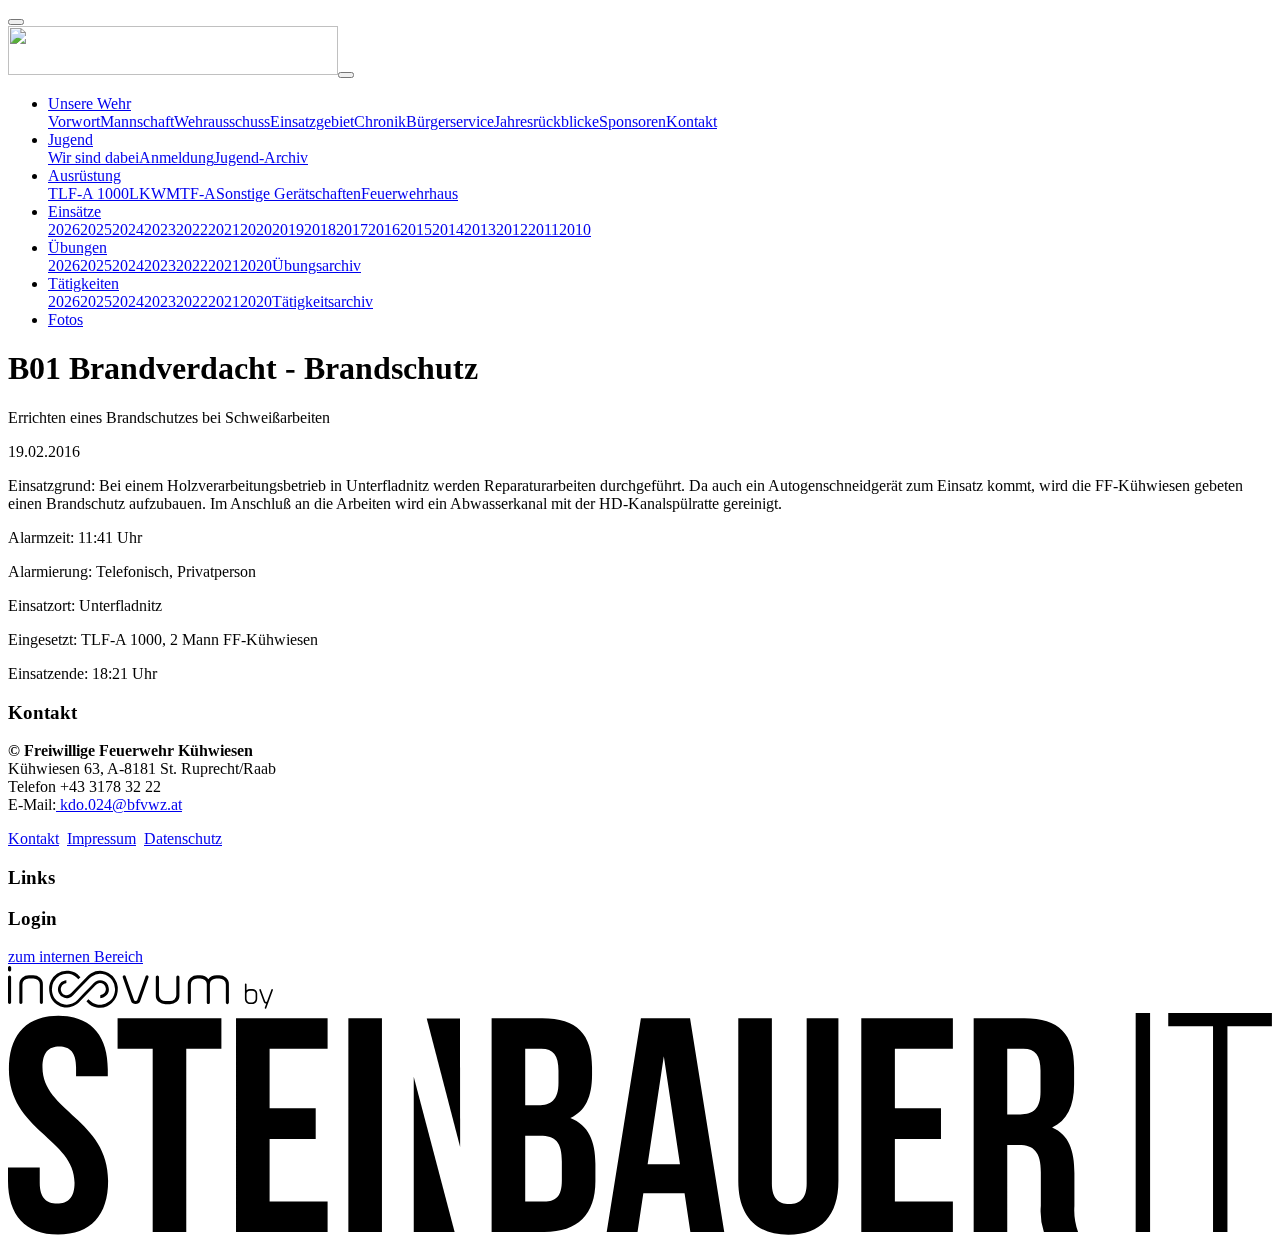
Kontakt (691, 121)
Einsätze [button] (74, 211)
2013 (480, 229)
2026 (64, 229)
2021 (224, 229)
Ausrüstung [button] (84, 175)
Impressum (101, 838)
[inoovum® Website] (140, 1003)
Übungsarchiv (316, 265)
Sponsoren (632, 121)
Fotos (65, 319)
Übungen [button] (77, 247)
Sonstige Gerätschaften (288, 193)
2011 (543, 229)
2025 (96, 229)
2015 (416, 229)
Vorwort (74, 121)
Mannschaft (137, 121)
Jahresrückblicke (546, 121)
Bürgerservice (450, 121)
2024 (128, 229)
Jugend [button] (70, 139)
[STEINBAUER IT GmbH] (640, 1229)
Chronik (380, 121)
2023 (160, 229)
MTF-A (191, 193)
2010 (575, 229)
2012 (512, 229)
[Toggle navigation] (346, 75)
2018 (320, 229)
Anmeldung (176, 157)
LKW (147, 193)
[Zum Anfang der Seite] (16, 22)
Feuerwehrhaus (409, 193)
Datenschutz (183, 838)
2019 (288, 229)
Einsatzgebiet (312, 121)
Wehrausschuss (222, 121)
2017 (352, 229)
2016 (384, 229)
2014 (448, 229)
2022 (192, 229)
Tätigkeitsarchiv (322, 301)
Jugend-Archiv (261, 157)
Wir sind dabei (93, 157)
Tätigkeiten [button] (83, 283)
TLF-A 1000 (88, 193)
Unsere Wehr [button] (89, 103)
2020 (256, 229)
